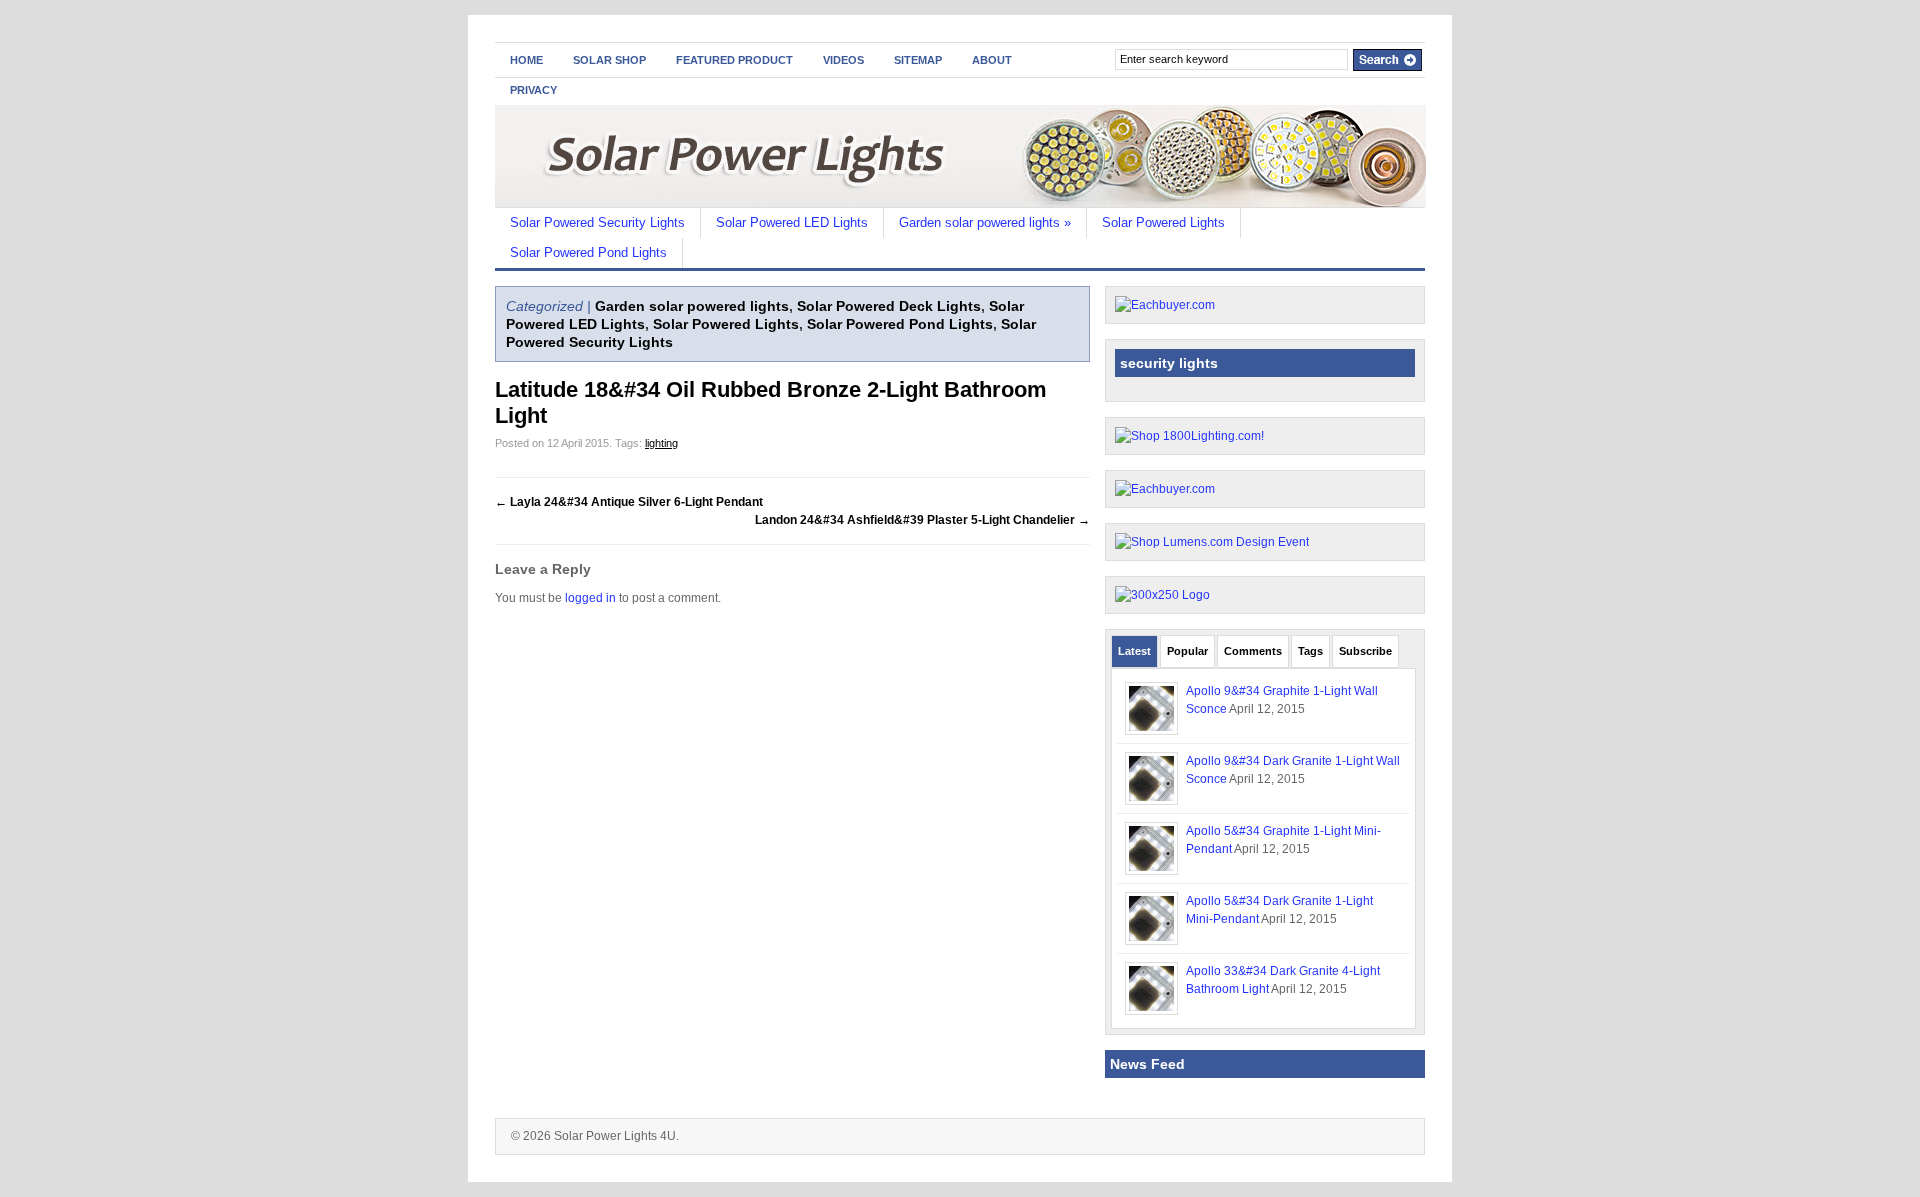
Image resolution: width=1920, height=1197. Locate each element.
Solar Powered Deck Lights (889, 306)
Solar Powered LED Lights (792, 222)
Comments (1253, 651)
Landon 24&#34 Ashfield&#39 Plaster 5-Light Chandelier (922, 520)
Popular (1187, 651)
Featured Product (734, 60)
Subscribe (1365, 651)
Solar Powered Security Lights (597, 222)
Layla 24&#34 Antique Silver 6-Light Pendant (629, 502)
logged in (590, 598)
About (992, 60)
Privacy (533, 90)
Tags (1310, 651)
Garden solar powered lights (985, 222)
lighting (661, 443)
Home (526, 60)
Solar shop (609, 60)
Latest (1134, 651)
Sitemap (918, 60)
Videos (843, 60)
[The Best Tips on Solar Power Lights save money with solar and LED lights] (960, 203)
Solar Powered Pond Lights (588, 252)
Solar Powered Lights (1163, 222)
